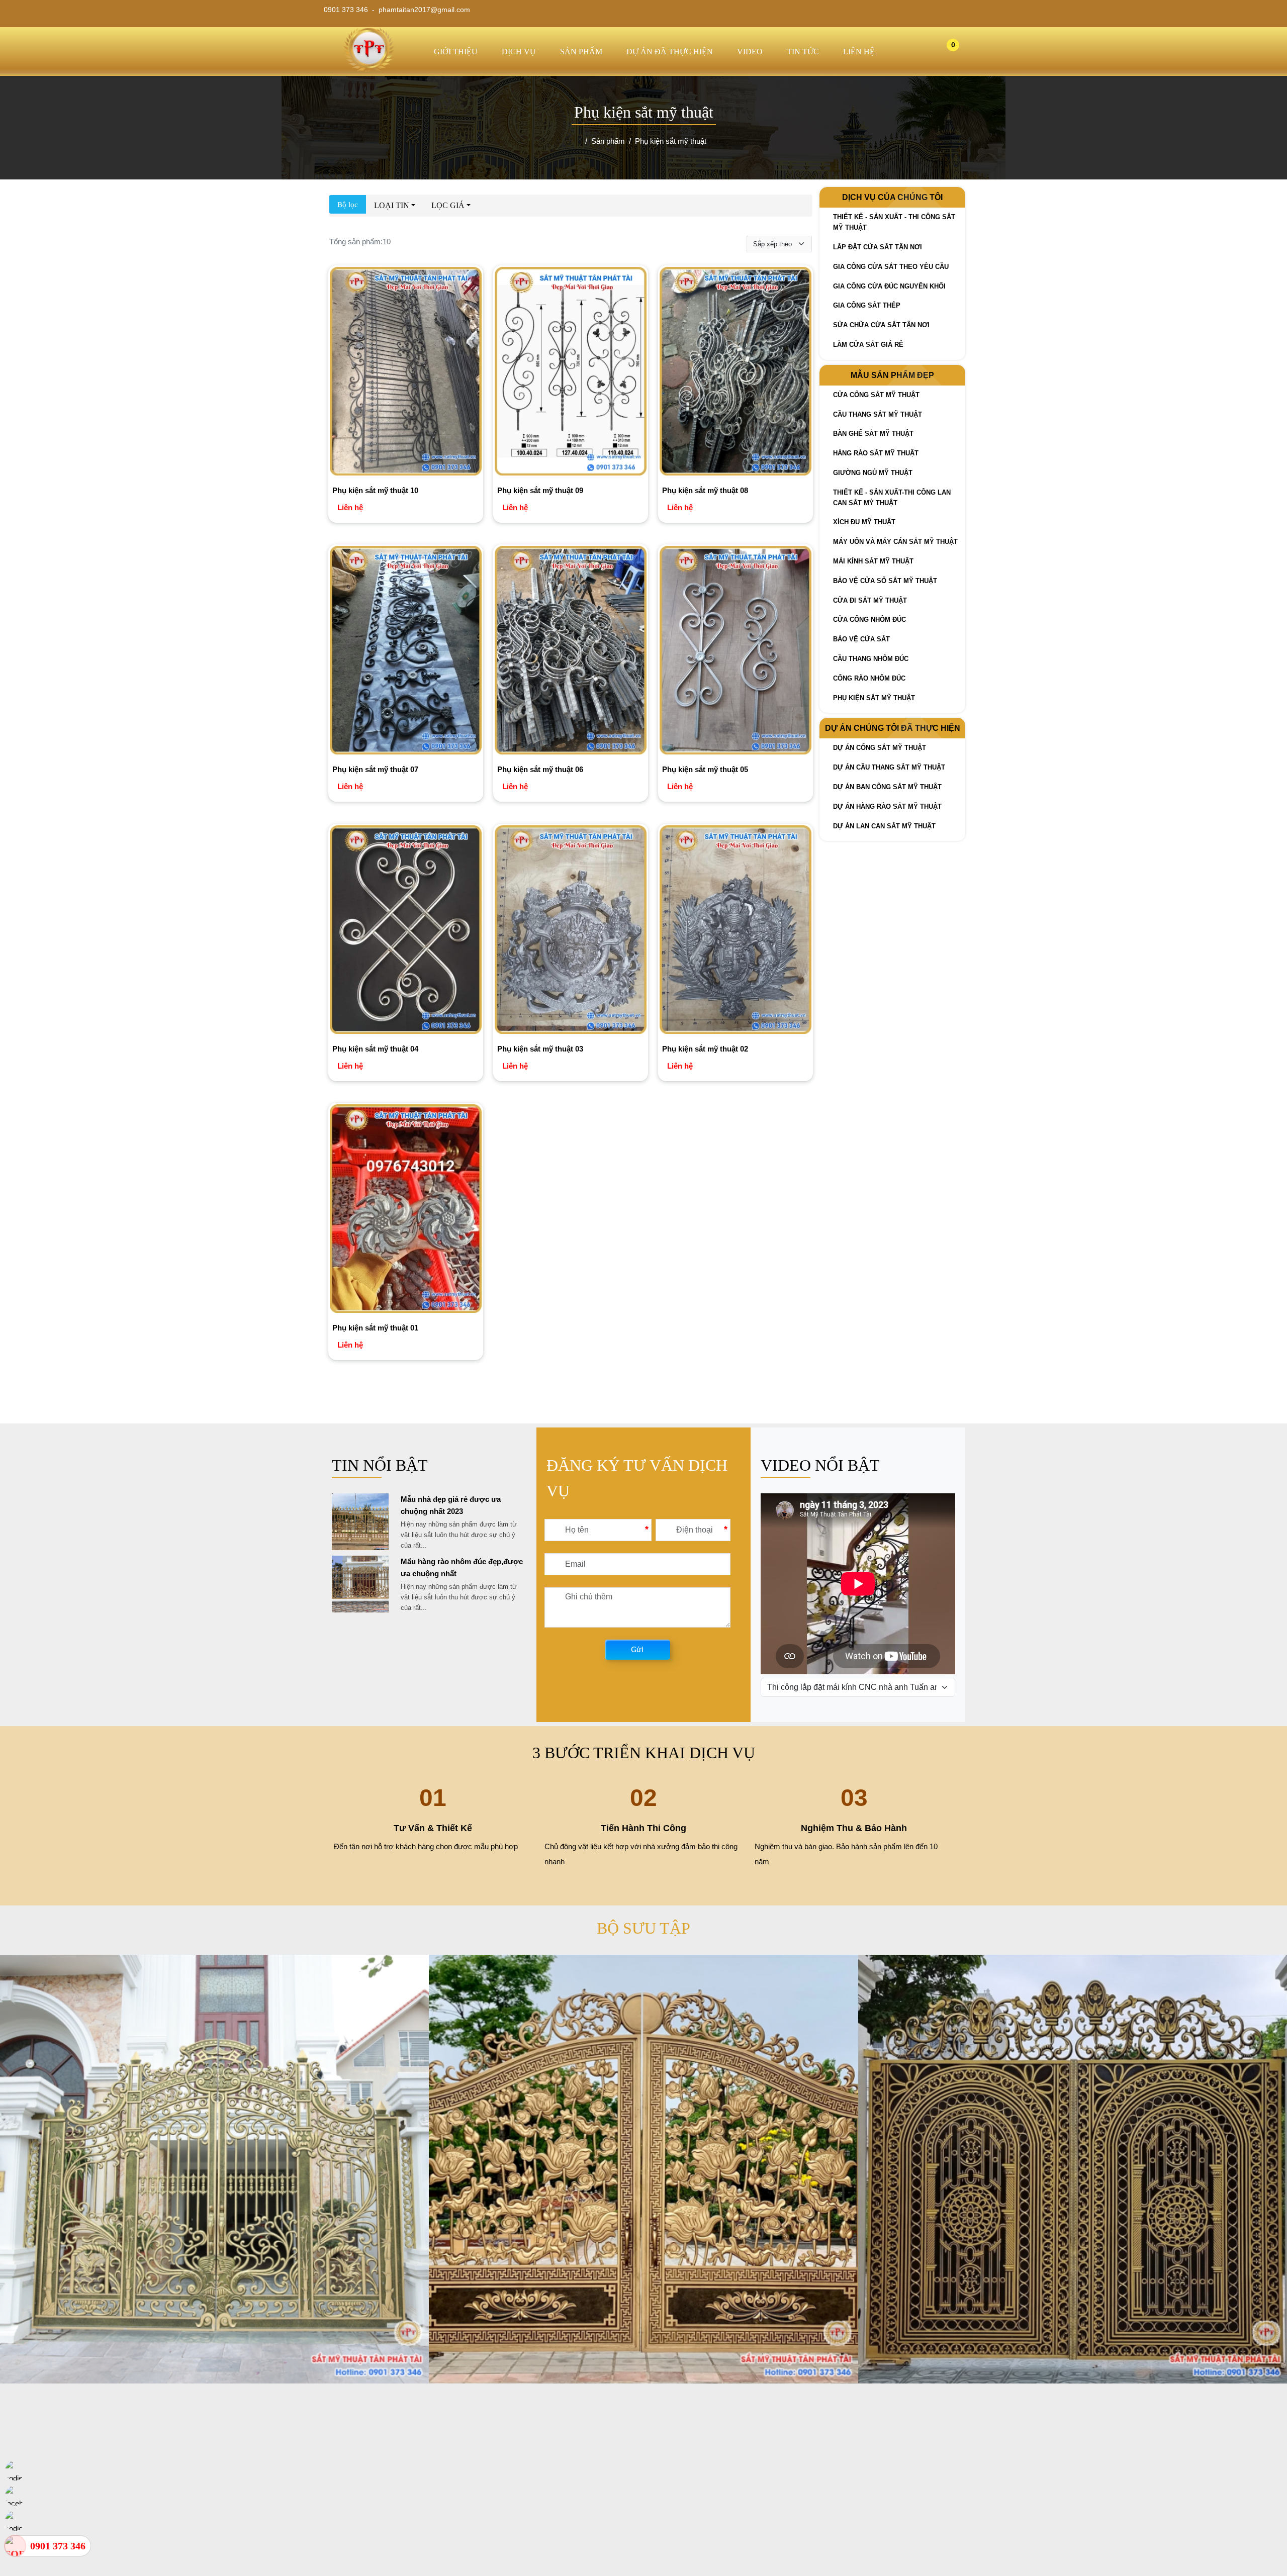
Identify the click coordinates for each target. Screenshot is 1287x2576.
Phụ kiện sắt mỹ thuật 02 (705, 1049)
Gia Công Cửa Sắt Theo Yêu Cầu (891, 267)
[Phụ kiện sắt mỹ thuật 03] (571, 931)
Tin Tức (803, 52)
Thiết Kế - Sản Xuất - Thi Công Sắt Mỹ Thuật (894, 222)
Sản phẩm (581, 52)
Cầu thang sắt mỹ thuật (878, 414)
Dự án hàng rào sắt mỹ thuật (887, 806)
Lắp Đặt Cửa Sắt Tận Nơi (878, 247)
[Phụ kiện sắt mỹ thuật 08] (736, 373)
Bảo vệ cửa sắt (861, 639)
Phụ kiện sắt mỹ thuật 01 (375, 1328)
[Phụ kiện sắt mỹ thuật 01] (406, 1210)
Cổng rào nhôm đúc (869, 678)
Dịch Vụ (519, 52)
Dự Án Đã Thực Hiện (670, 52)
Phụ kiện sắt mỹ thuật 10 (375, 490)
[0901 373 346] (15, 2546)
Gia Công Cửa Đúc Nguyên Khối (889, 286)
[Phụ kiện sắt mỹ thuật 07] (406, 652)
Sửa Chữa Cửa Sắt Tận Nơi (881, 325)
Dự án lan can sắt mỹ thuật (884, 826)
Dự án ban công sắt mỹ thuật (887, 787)
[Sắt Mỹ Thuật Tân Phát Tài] (369, 70)
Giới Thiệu (456, 52)
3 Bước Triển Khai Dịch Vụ (644, 1753)
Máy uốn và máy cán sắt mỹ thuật (895, 542)
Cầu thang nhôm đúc (871, 659)
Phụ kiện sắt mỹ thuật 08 (705, 490)
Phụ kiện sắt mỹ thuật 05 (705, 769)
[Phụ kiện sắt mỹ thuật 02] (736, 931)
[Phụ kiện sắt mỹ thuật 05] (736, 652)
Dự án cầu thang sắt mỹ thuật (889, 767)
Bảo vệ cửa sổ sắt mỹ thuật (885, 581)
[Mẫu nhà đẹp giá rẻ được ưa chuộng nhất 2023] (360, 1547)
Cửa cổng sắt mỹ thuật (876, 395)
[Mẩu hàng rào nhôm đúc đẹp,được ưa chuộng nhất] (360, 1610)
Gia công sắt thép (867, 305)
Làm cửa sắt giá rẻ (868, 345)
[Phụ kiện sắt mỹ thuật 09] (571, 373)
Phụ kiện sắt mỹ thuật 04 (375, 1049)
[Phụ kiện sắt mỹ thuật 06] (571, 652)
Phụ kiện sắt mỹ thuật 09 (540, 490)
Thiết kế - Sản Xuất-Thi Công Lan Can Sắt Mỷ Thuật (892, 498)
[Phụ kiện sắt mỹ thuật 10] (406, 373)
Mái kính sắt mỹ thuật (873, 561)
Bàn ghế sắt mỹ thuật (873, 434)
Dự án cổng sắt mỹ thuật (880, 748)
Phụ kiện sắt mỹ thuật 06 (540, 769)
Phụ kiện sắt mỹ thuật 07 (375, 769)
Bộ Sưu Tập (643, 1928)
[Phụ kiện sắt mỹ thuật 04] (406, 931)
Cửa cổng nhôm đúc (869, 619)
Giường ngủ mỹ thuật (873, 473)
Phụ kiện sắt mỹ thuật (874, 698)
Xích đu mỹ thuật (864, 522)
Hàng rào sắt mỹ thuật (876, 453)
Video (750, 52)
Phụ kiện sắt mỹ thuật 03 (540, 1049)
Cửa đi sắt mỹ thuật (870, 600)
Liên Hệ (859, 52)
